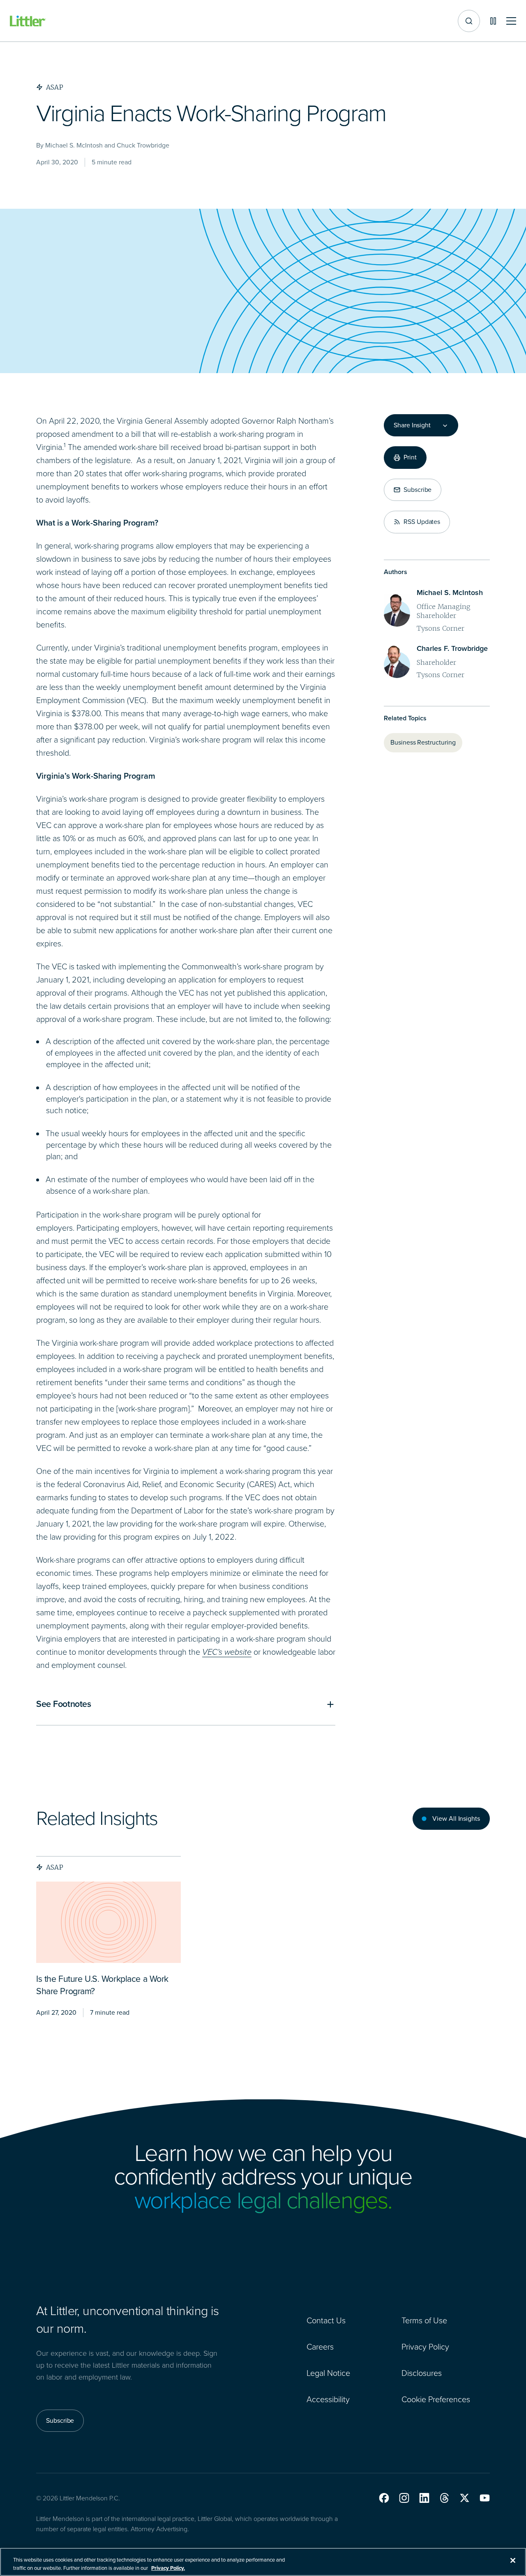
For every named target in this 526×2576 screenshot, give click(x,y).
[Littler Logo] (28, 21)
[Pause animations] (493, 21)
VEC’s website (227, 1652)
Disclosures (422, 2373)
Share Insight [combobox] (412, 425)
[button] (384, 2498)
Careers (320, 2347)
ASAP (55, 1867)
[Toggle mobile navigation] (511, 21)
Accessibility (328, 2399)
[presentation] (108, 1922)
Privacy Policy (425, 2347)
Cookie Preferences (436, 2399)
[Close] (513, 2560)
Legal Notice (328, 2373)
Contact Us (326, 2320)
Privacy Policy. (168, 2568)
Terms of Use (424, 2320)
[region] (263, 2562)
